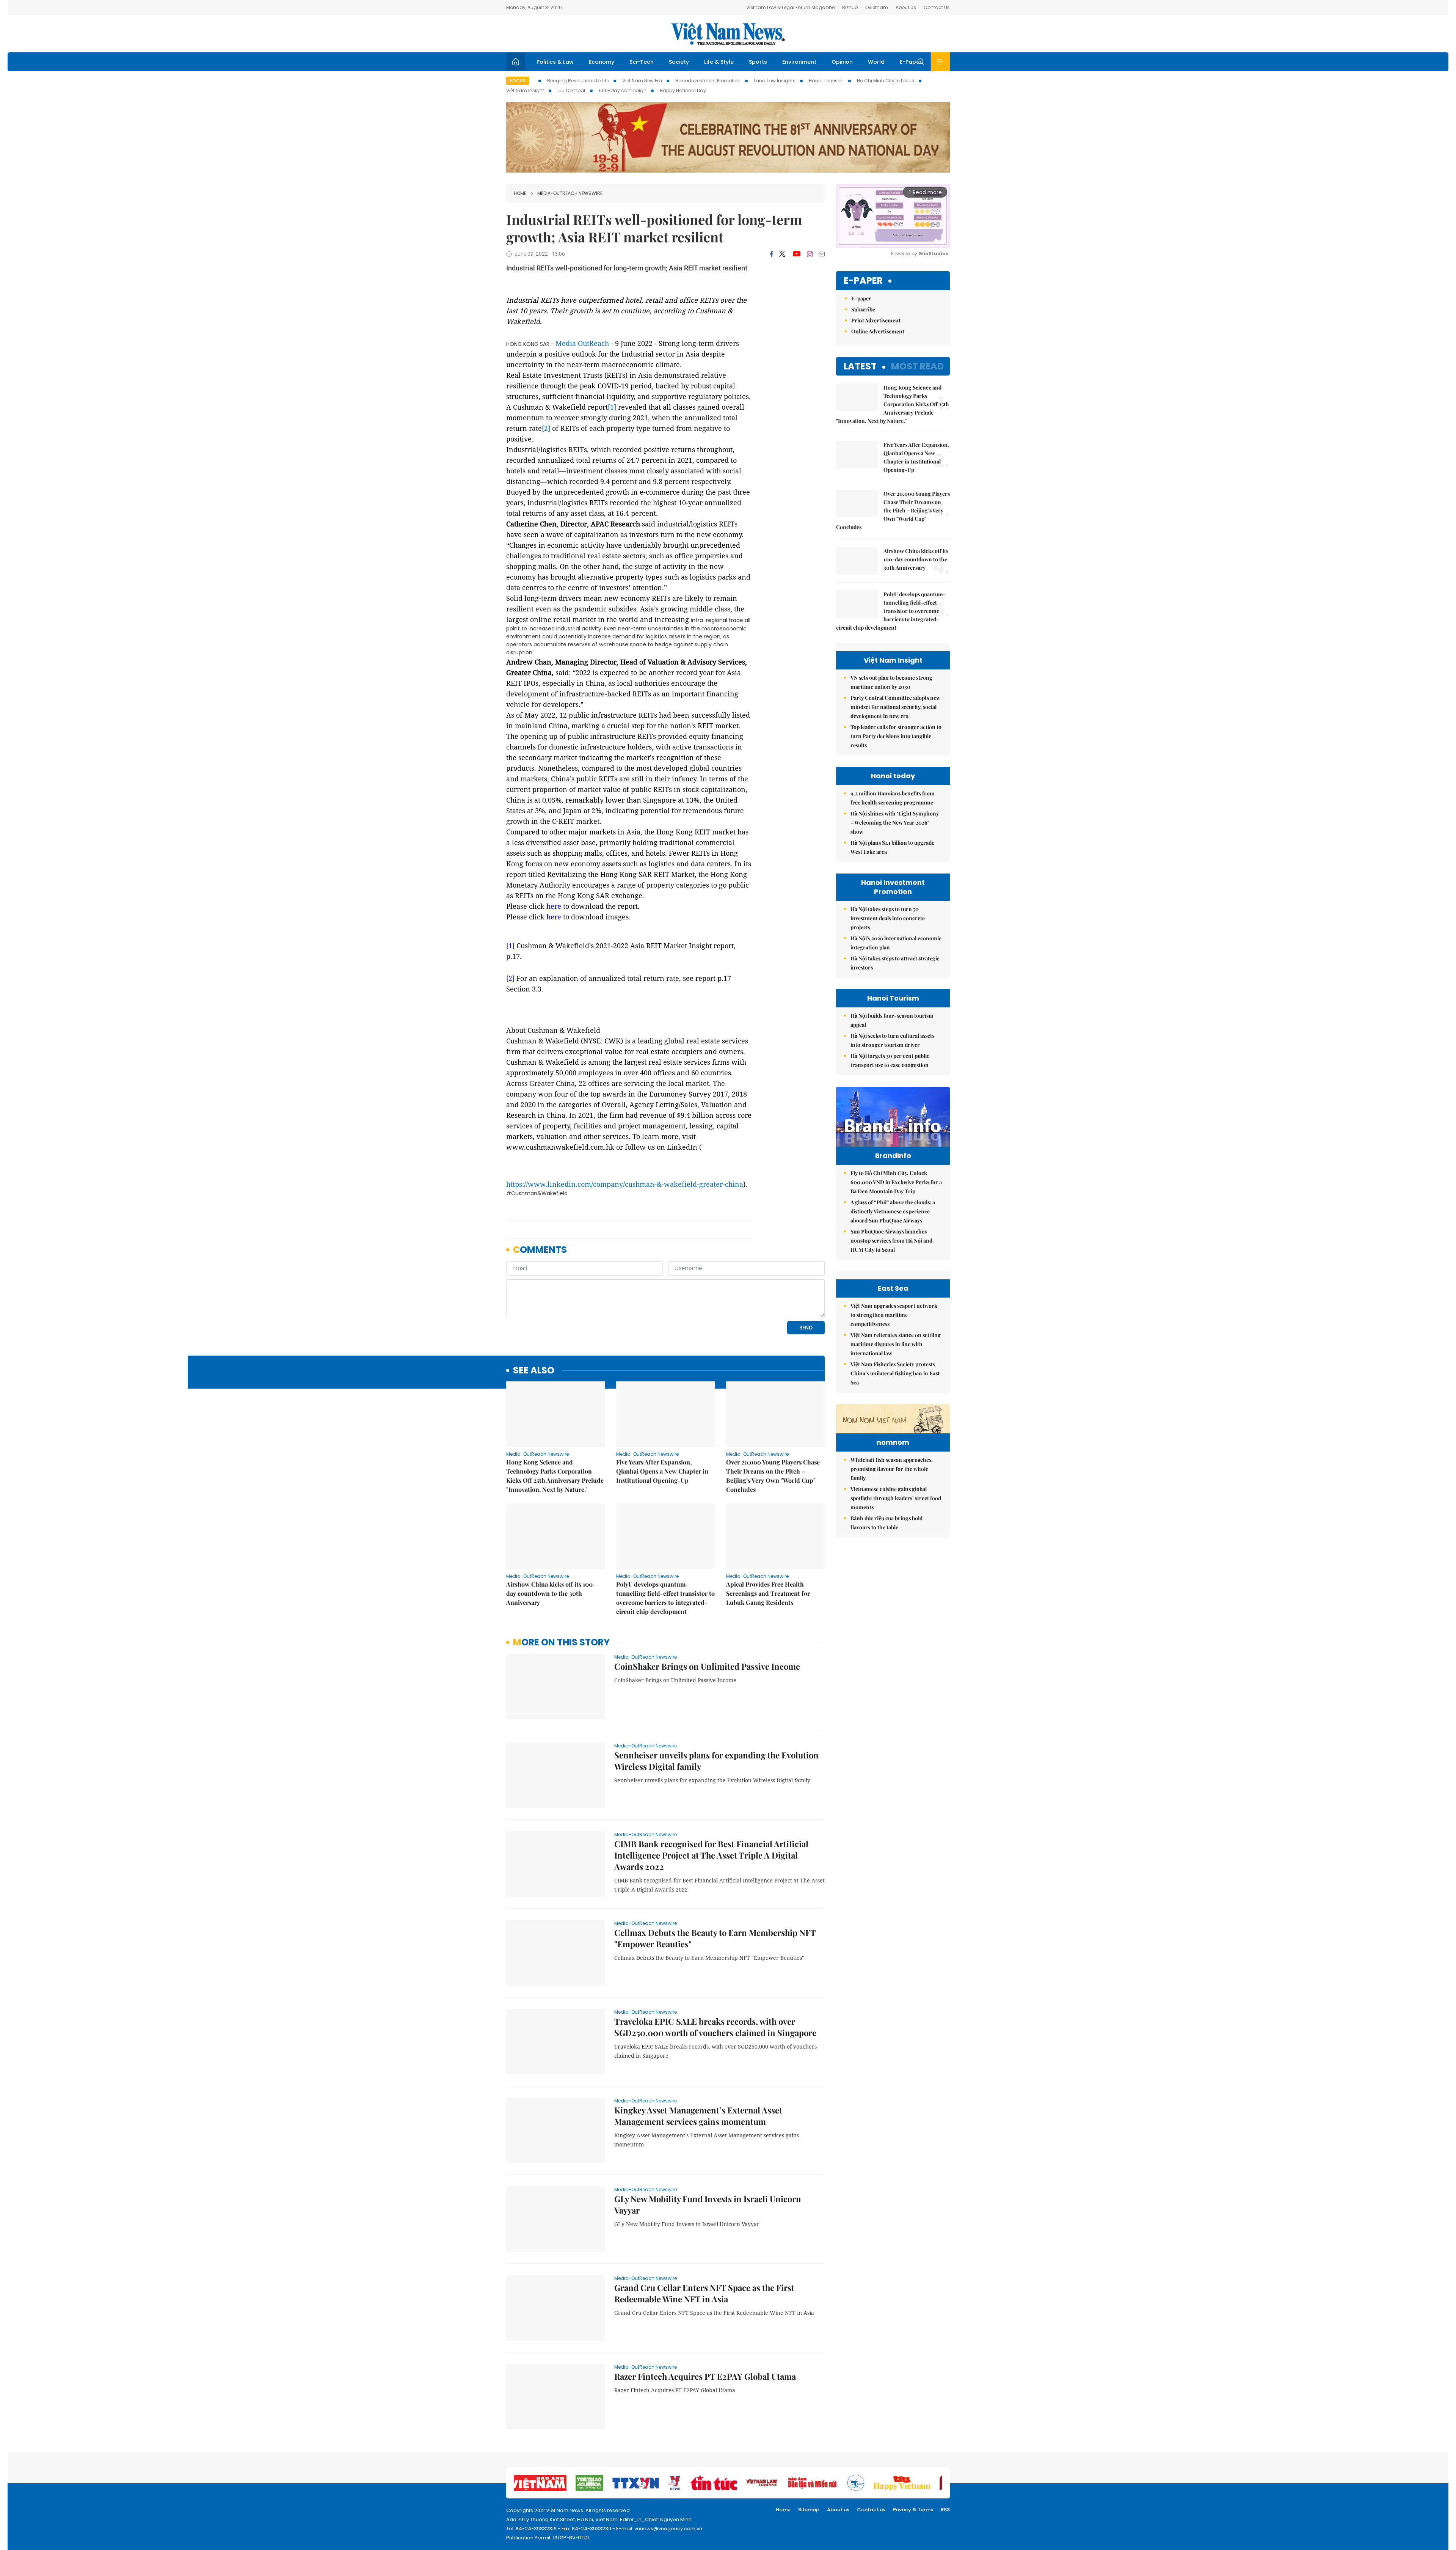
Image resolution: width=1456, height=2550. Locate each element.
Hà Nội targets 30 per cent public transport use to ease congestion (890, 1060)
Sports (758, 62)
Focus (518, 81)
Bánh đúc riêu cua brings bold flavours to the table (886, 1523)
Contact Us (937, 7)
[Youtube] (796, 254)
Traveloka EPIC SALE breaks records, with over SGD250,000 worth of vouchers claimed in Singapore (715, 2027)
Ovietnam (877, 7)
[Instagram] (810, 254)
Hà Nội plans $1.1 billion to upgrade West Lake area (892, 847)
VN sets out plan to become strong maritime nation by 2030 (891, 682)
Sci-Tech (642, 62)
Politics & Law (555, 62)
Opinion (842, 62)
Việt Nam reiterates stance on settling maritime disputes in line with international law (896, 1344)
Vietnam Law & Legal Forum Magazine (790, 7)
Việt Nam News (728, 34)
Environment (799, 62)
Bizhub (850, 7)
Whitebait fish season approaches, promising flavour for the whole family (892, 1469)
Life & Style (719, 62)
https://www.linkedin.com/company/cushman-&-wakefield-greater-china (625, 1184)
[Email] (822, 254)
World (876, 62)
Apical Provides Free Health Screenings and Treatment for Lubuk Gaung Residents (768, 1593)
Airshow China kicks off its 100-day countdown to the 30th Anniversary (551, 1593)
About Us (906, 7)
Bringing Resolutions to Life (578, 81)
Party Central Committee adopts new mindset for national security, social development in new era (895, 707)
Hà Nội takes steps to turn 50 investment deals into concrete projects (888, 918)
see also (534, 1371)
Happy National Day (683, 90)
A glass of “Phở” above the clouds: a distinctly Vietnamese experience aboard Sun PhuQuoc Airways (893, 1211)
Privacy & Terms (913, 2510)
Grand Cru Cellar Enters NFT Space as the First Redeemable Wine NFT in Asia (704, 2293)
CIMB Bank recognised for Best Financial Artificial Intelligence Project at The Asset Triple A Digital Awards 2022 (711, 1855)
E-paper (863, 281)
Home (520, 193)
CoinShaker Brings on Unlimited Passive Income (707, 1666)
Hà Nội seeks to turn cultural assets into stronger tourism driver (892, 1040)
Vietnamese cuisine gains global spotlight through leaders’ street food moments (896, 1498)
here (554, 906)
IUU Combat (571, 90)
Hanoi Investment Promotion (708, 81)
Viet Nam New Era (642, 81)
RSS (945, 2510)
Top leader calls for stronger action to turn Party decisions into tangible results (896, 736)
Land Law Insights (775, 81)
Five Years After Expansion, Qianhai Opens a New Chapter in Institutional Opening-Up (662, 1471)
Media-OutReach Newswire (570, 193)
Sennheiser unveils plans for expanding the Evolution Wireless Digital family (716, 1761)
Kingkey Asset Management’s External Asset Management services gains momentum (698, 2116)
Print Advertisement (876, 320)
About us (838, 2510)
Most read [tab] (917, 366)
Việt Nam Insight (525, 90)
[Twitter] (783, 254)
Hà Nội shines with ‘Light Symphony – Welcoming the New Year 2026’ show (895, 823)
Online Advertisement (878, 331)
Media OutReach (582, 343)
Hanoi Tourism (826, 81)
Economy (602, 62)
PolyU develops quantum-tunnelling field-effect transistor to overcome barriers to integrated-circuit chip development (665, 1598)
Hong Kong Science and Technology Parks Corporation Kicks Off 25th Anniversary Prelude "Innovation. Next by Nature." (555, 1476)
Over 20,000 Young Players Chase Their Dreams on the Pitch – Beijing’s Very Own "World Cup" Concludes (773, 1476)
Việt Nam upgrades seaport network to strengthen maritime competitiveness (894, 1315)
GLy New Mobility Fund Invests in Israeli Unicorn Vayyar (708, 2204)
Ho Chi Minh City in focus (886, 81)
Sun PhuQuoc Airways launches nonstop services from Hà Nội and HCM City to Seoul (891, 1240)
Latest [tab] (860, 366)
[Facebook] (772, 254)
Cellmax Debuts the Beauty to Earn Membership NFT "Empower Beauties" (715, 1938)
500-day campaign (623, 90)
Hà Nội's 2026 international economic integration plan (896, 943)
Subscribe (863, 309)
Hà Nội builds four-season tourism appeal (892, 1020)
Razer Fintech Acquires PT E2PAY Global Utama (705, 2376)
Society (679, 62)
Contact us (871, 2510)
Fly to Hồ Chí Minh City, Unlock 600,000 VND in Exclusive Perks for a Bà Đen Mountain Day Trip (896, 1182)
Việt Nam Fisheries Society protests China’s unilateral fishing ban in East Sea (895, 1373)
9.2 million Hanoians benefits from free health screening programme (893, 798)
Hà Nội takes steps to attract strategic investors (895, 963)
